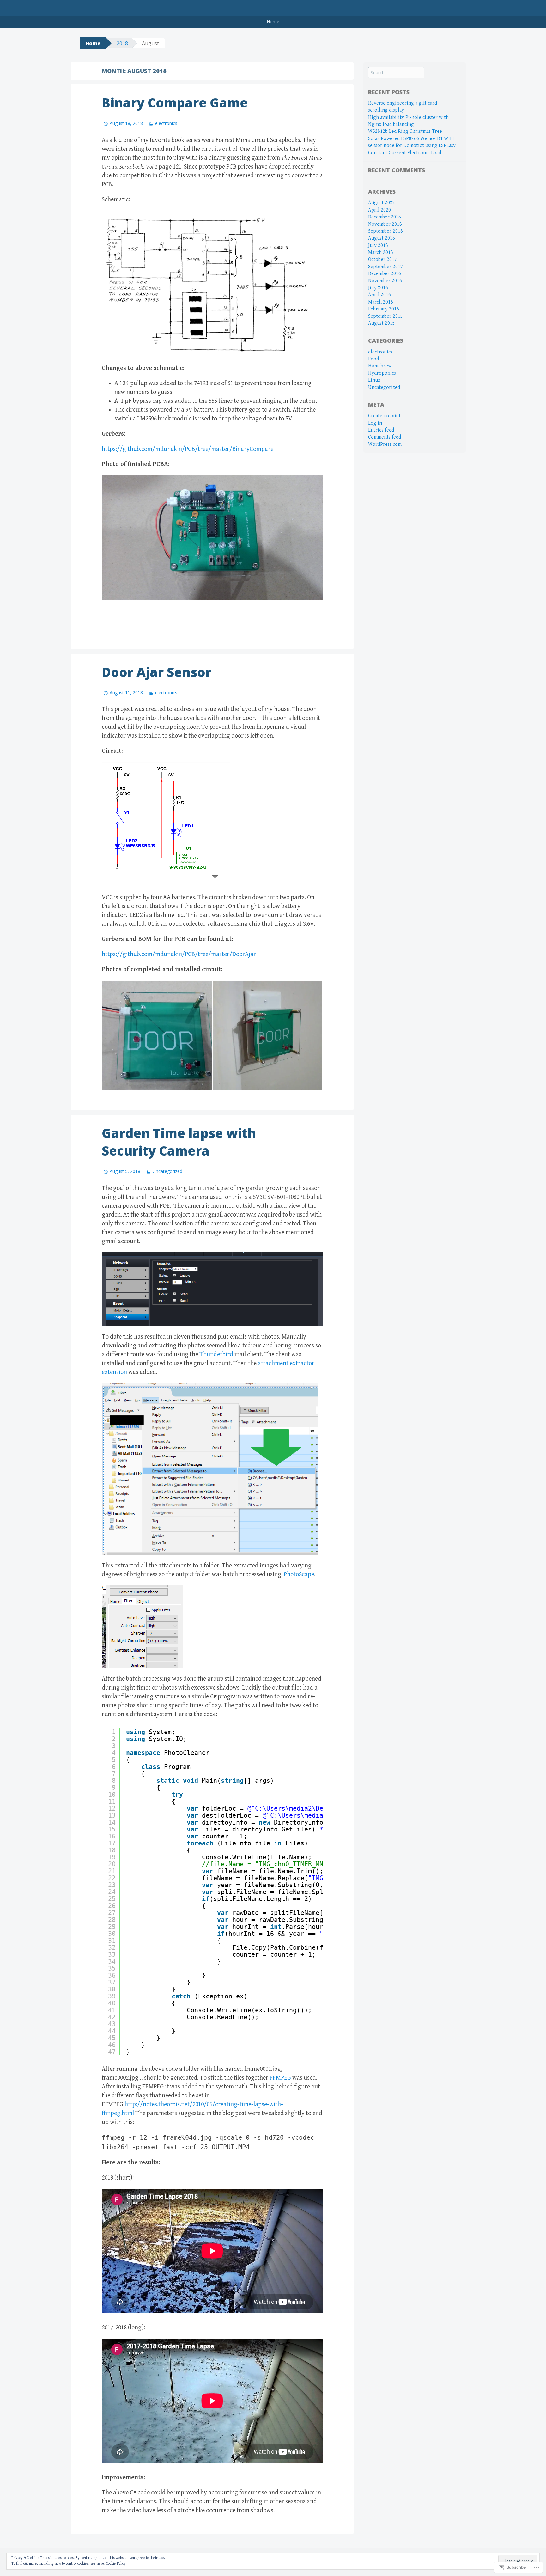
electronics (166, 123)
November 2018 (385, 224)
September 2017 (385, 267)
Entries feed (381, 430)
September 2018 (385, 231)
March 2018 (381, 252)
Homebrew (380, 366)
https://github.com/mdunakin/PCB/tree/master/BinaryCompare (188, 449)
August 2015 (382, 323)
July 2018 (378, 245)
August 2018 (382, 238)
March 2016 (381, 302)
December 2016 (385, 274)
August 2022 (382, 203)
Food (373, 359)
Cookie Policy (116, 2564)
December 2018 (385, 217)
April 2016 (379, 295)
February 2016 (384, 309)
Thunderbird (216, 1355)
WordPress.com (385, 444)
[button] (157, 1036)
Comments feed (385, 437)
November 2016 (385, 281)
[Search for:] (396, 73)
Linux (374, 380)
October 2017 (382, 259)
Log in (375, 423)
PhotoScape (299, 1575)
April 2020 (379, 210)
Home (273, 22)
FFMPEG (280, 2078)
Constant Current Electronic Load (405, 153)
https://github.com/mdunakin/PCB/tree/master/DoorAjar (179, 954)
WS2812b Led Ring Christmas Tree (405, 131)
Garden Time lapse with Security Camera (179, 1142)
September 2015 (385, 316)
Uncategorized (167, 1171)
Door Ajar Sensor (157, 672)
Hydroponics (382, 373)
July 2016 (378, 288)
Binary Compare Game (175, 103)
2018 (122, 43)
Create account (384, 416)
